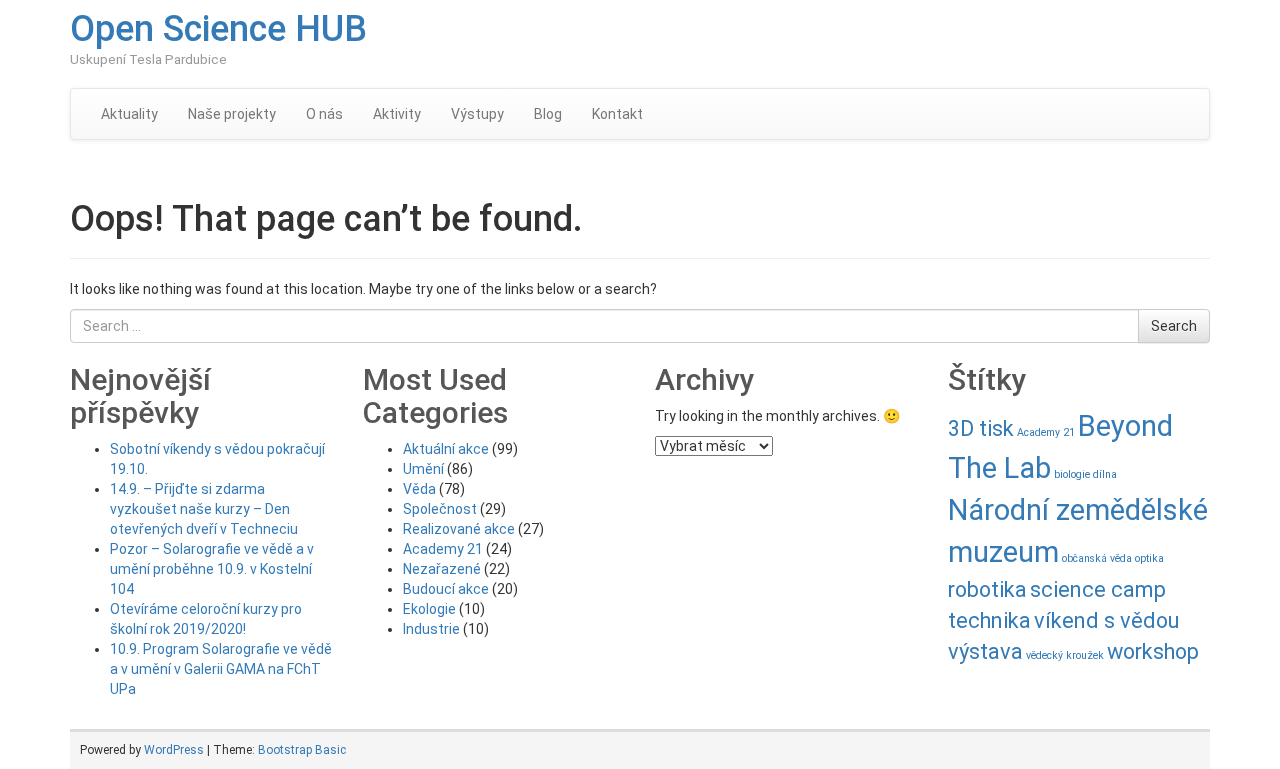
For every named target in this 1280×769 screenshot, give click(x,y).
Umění (423, 469)
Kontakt (617, 114)
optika (1149, 558)
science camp (1098, 589)
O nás (324, 114)
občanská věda (1097, 558)
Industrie (431, 629)
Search (1174, 326)
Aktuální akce (446, 449)
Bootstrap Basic (302, 750)
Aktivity (397, 114)
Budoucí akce (446, 589)
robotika (987, 589)
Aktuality (129, 114)
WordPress (174, 750)
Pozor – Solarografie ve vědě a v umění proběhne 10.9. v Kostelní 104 (212, 569)
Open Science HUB (218, 29)
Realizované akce (459, 529)
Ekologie (429, 609)
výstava (985, 651)
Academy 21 (443, 549)
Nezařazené (442, 569)
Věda (419, 489)
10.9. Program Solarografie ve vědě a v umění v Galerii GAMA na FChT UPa (221, 669)
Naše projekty (232, 114)
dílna (1105, 474)
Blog (548, 114)
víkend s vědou (1106, 620)
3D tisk (981, 428)
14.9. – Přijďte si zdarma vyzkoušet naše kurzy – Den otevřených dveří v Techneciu (204, 509)
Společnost (440, 509)
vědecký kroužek (1065, 655)
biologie (1072, 474)
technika (989, 620)
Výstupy (477, 114)
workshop (1153, 651)
